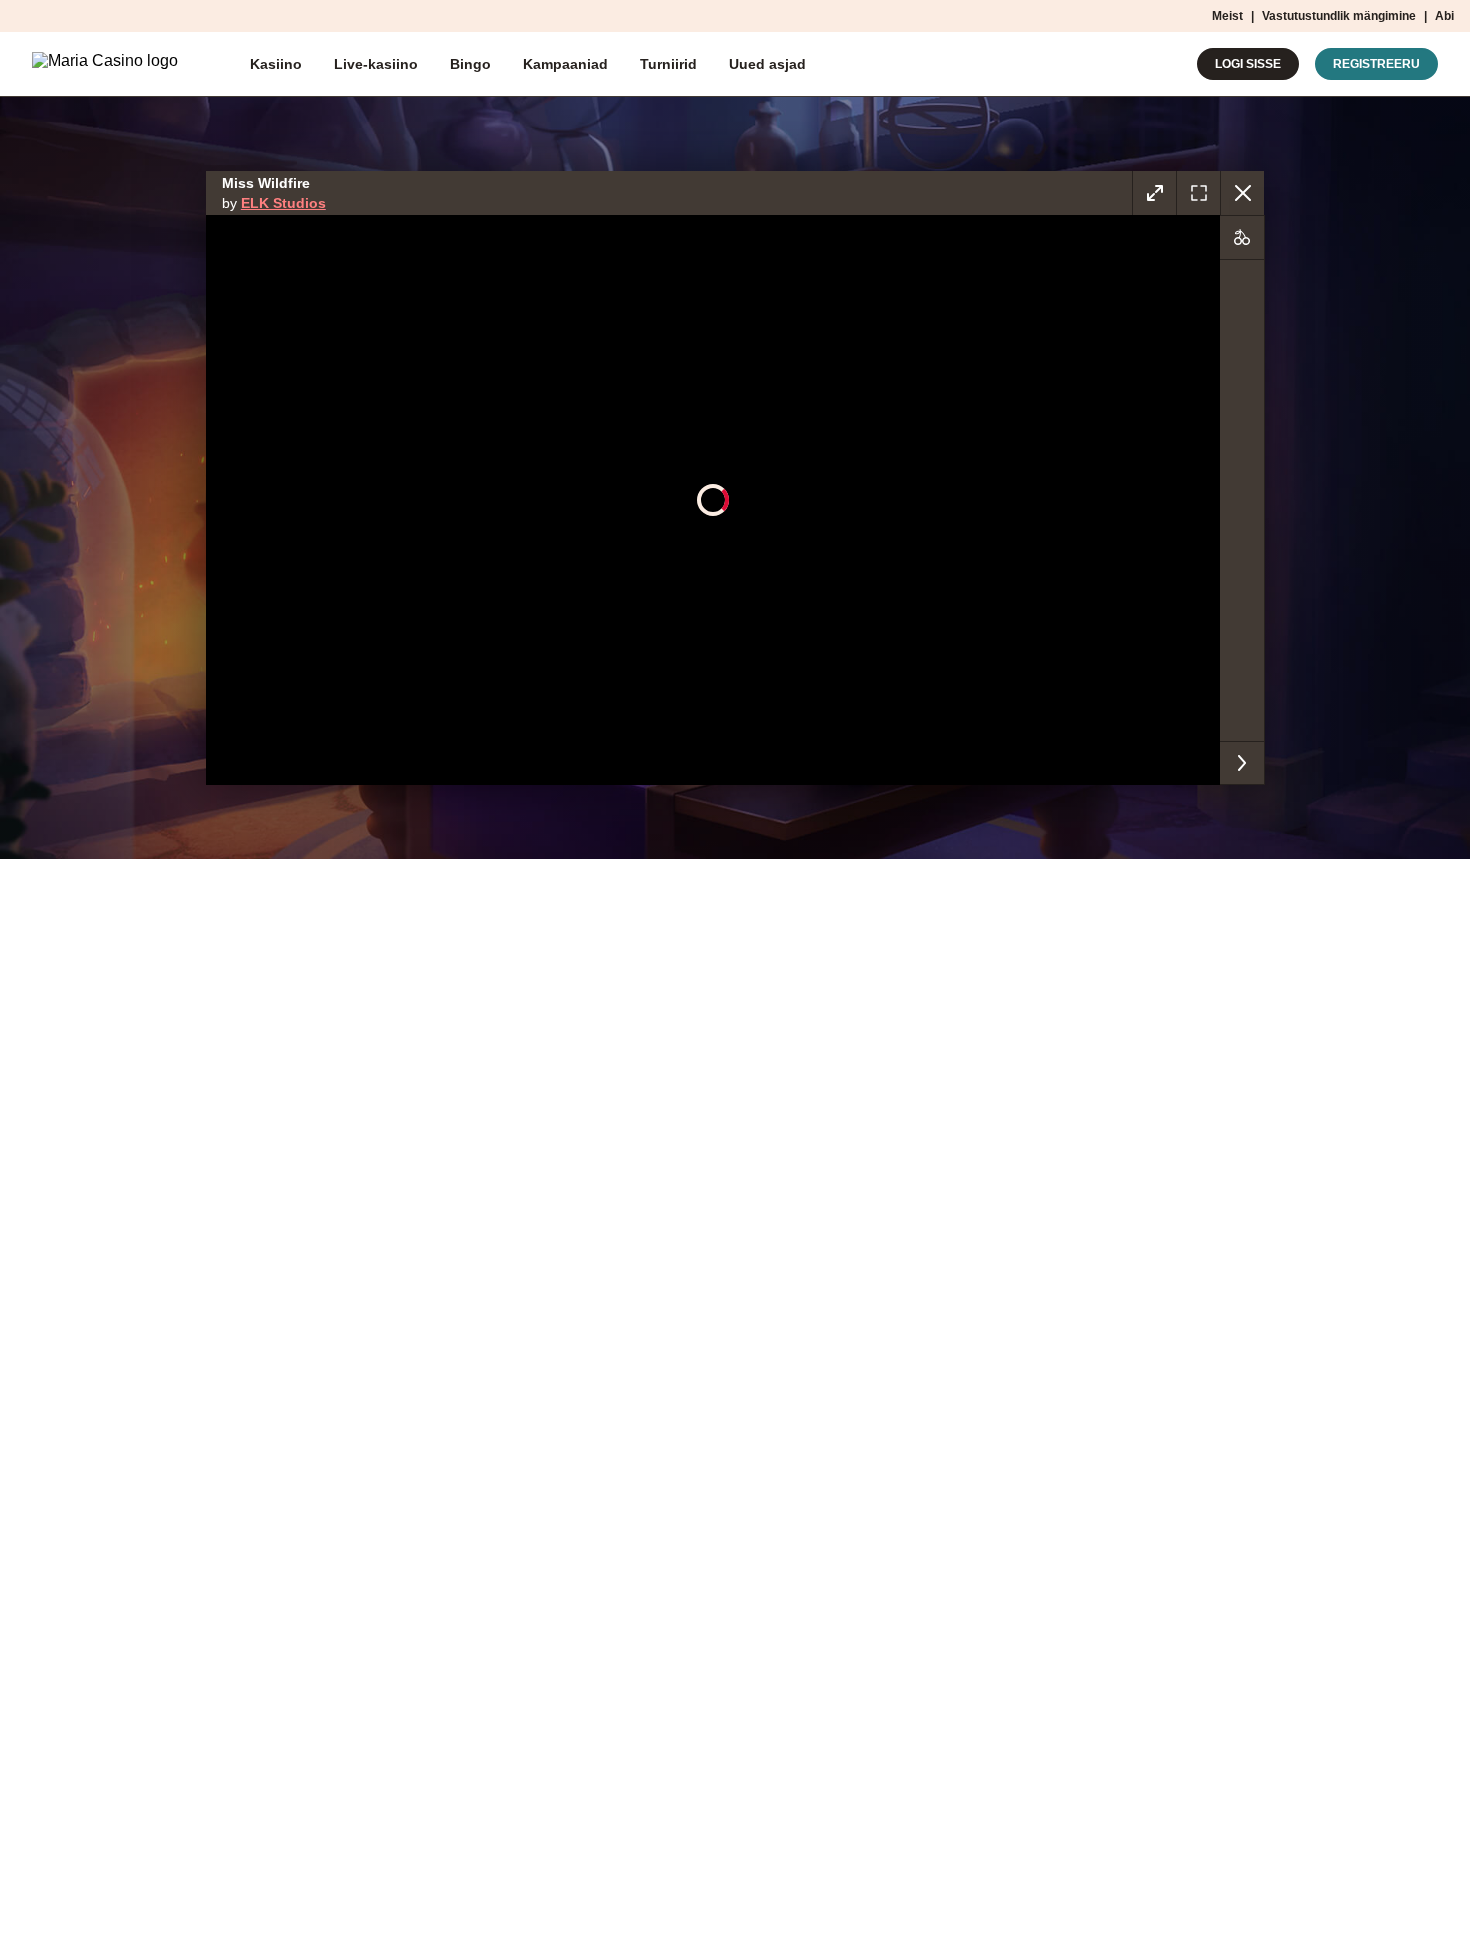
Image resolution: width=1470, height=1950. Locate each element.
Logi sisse (1248, 64)
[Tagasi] (1242, 193)
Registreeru (1376, 64)
